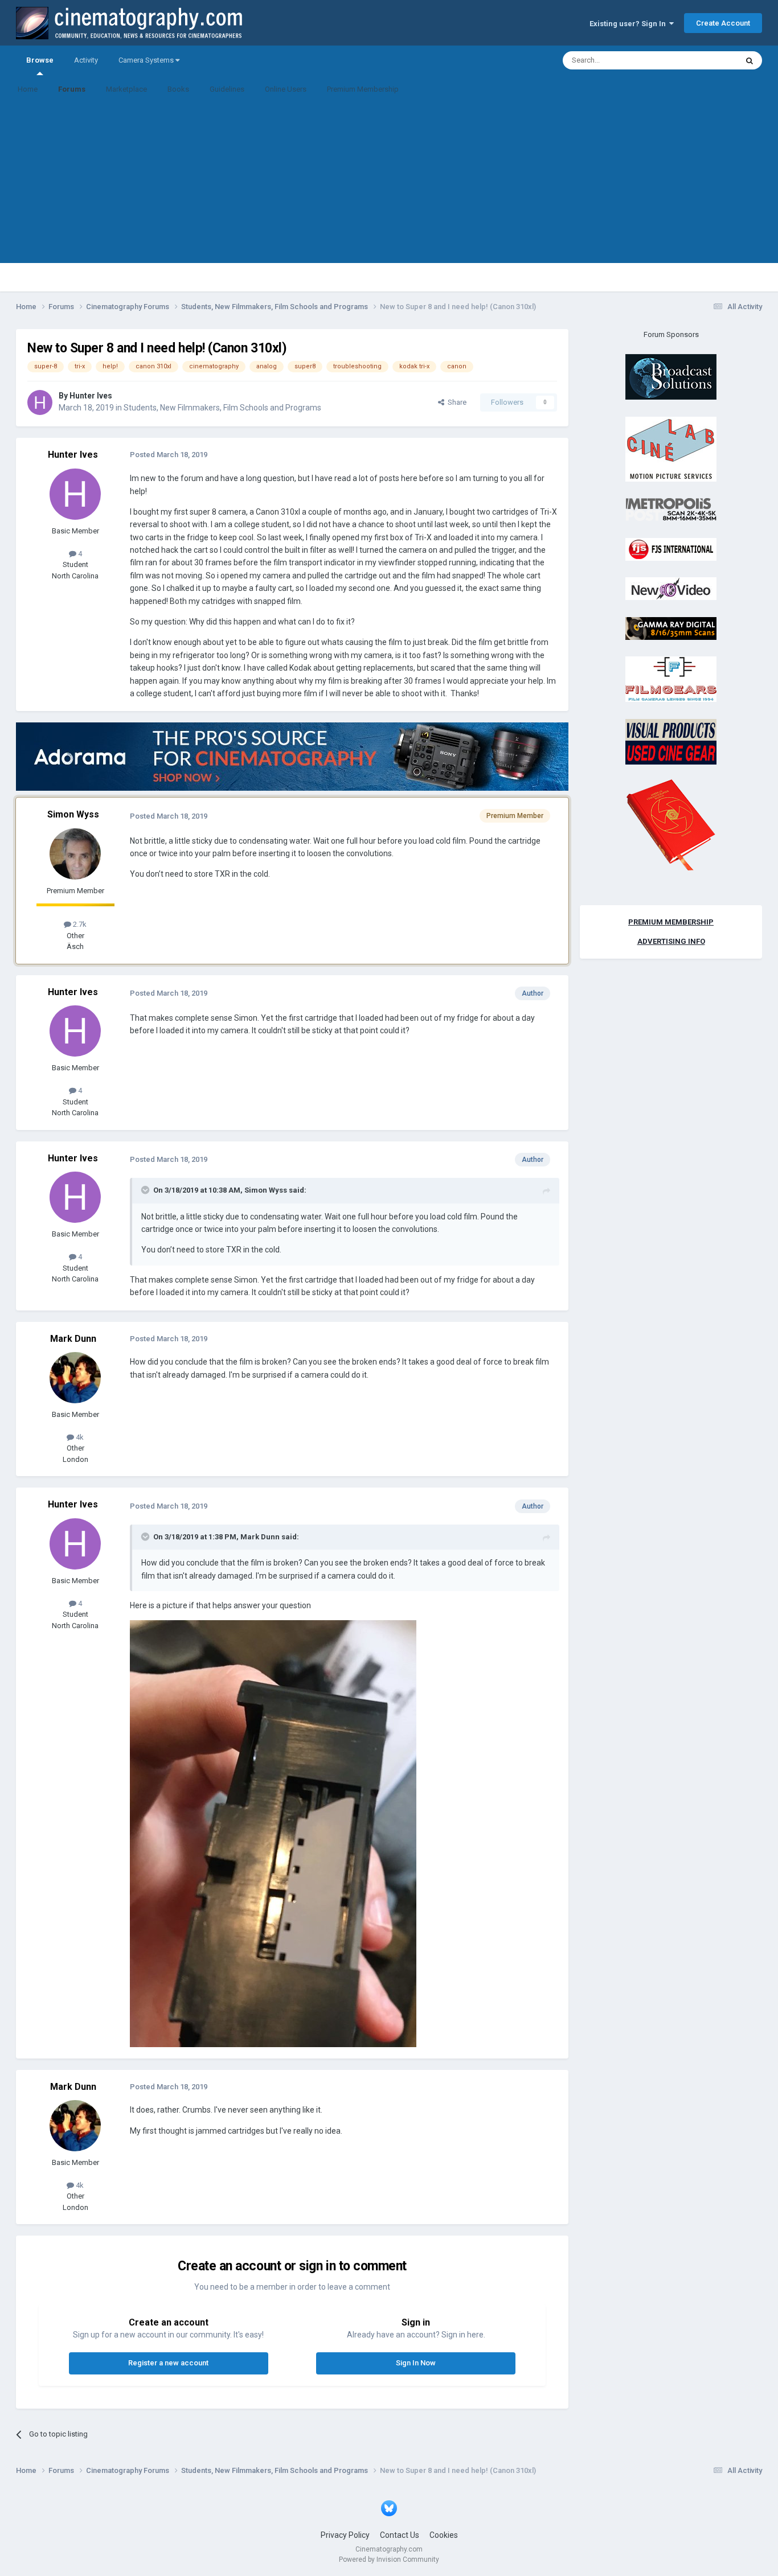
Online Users (286, 89)
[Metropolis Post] (671, 509)
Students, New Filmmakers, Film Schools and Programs (222, 408)
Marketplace (126, 89)
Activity (86, 60)
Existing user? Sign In (629, 24)
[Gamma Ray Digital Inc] (671, 628)
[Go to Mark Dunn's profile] (75, 1378)
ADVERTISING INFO (671, 941)
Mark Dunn (73, 1339)
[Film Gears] (671, 679)
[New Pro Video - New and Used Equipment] (671, 588)
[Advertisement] (389, 183)
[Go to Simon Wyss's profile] (75, 854)
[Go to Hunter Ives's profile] (40, 402)
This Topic (706, 60)
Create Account (723, 23)
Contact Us (400, 2535)
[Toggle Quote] (146, 1190)
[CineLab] (671, 448)
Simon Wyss (73, 814)
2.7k (79, 924)
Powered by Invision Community (389, 2559)
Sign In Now (416, 2363)
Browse (40, 60)
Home (28, 89)
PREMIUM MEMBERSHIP (671, 922)
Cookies (444, 2535)
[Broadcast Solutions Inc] (671, 377)
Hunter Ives (91, 396)
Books (178, 89)
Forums (72, 89)
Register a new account (168, 2363)
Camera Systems (147, 60)
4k (79, 1437)
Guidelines (227, 89)
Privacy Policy (345, 2535)
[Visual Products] (671, 741)
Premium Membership (363, 89)
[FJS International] (671, 549)
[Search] (750, 60)
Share (455, 402)
